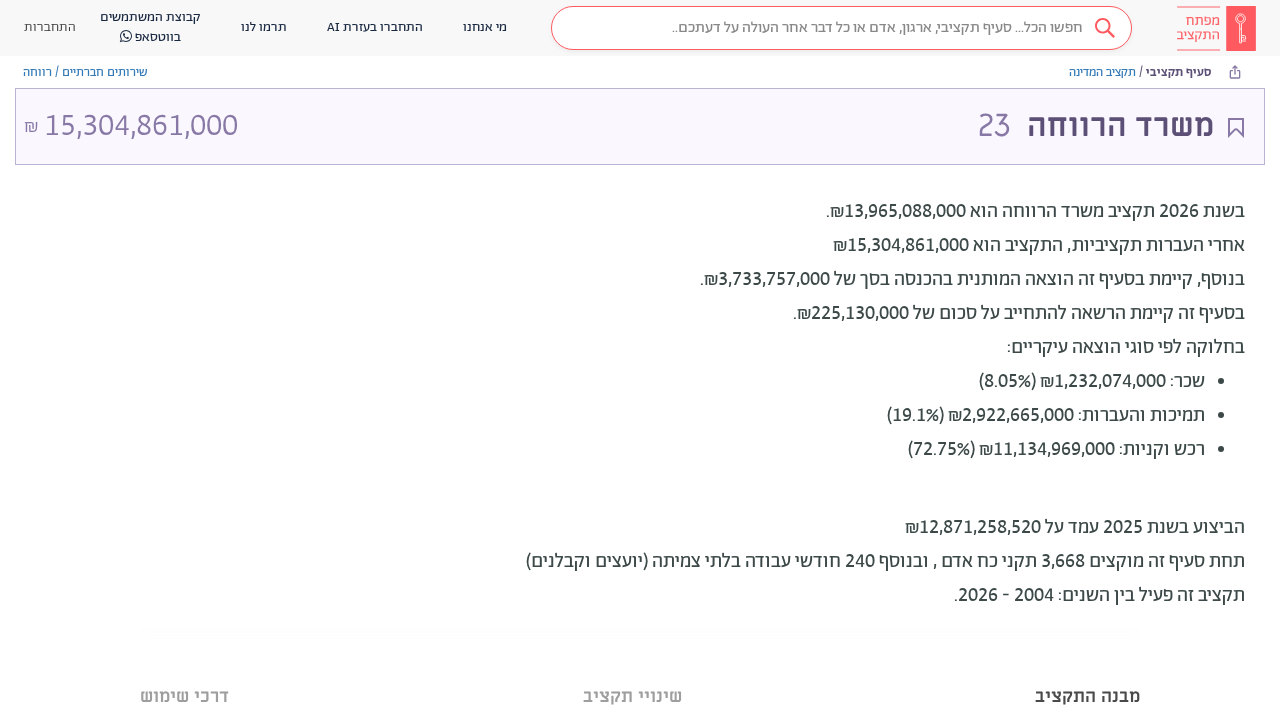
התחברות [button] (50, 27)
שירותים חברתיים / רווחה (85, 72)
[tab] (1087, 671)
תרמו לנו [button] (264, 27)
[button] (841, 28)
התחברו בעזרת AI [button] (375, 27)
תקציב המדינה (1102, 72)
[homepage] (1216, 28)
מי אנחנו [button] (485, 27)
